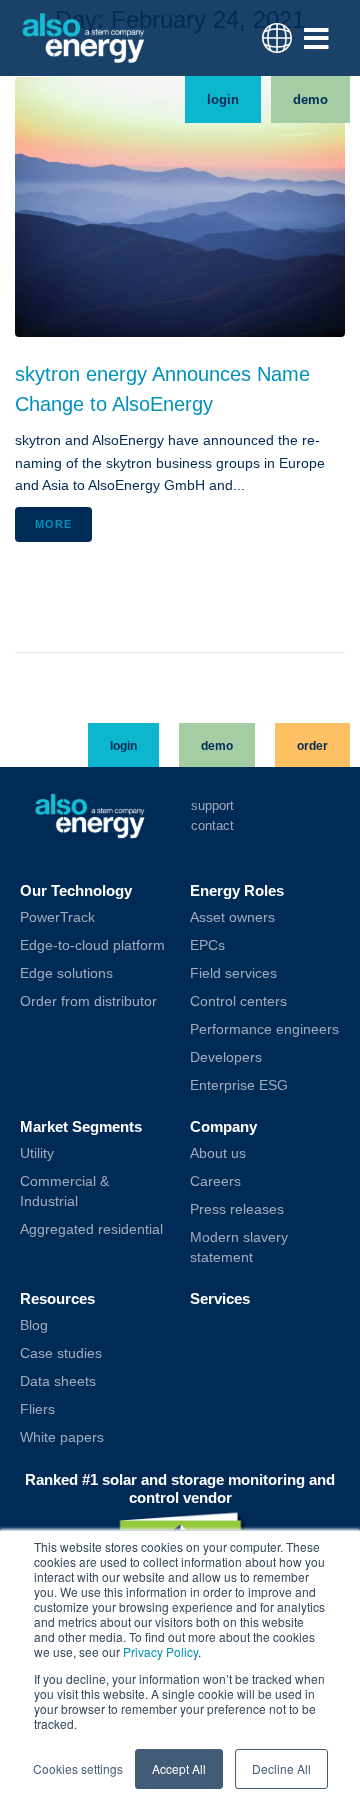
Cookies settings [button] (78, 1768)
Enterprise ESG (239, 1085)
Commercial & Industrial (64, 1191)
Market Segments (81, 1126)
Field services (233, 973)
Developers (226, 1057)
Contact (212, 825)
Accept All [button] (179, 1768)
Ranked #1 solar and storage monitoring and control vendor (180, 1488)
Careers (215, 1181)
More (53, 524)
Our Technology (76, 890)
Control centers (238, 1001)
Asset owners (232, 917)
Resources (57, 1298)
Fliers (37, 1409)
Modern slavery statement (239, 1247)
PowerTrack (57, 917)
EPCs (207, 945)
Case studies (61, 1353)
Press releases (237, 1209)
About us (218, 1153)
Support (212, 805)
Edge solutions (66, 973)
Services (220, 1298)
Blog (34, 1325)
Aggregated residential (91, 1229)
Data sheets (58, 1381)
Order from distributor (88, 1001)
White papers (62, 1437)
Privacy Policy (160, 1651)
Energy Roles (237, 890)
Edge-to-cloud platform (92, 945)
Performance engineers (264, 1029)
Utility (37, 1153)
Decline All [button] (281, 1768)
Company (223, 1126)
